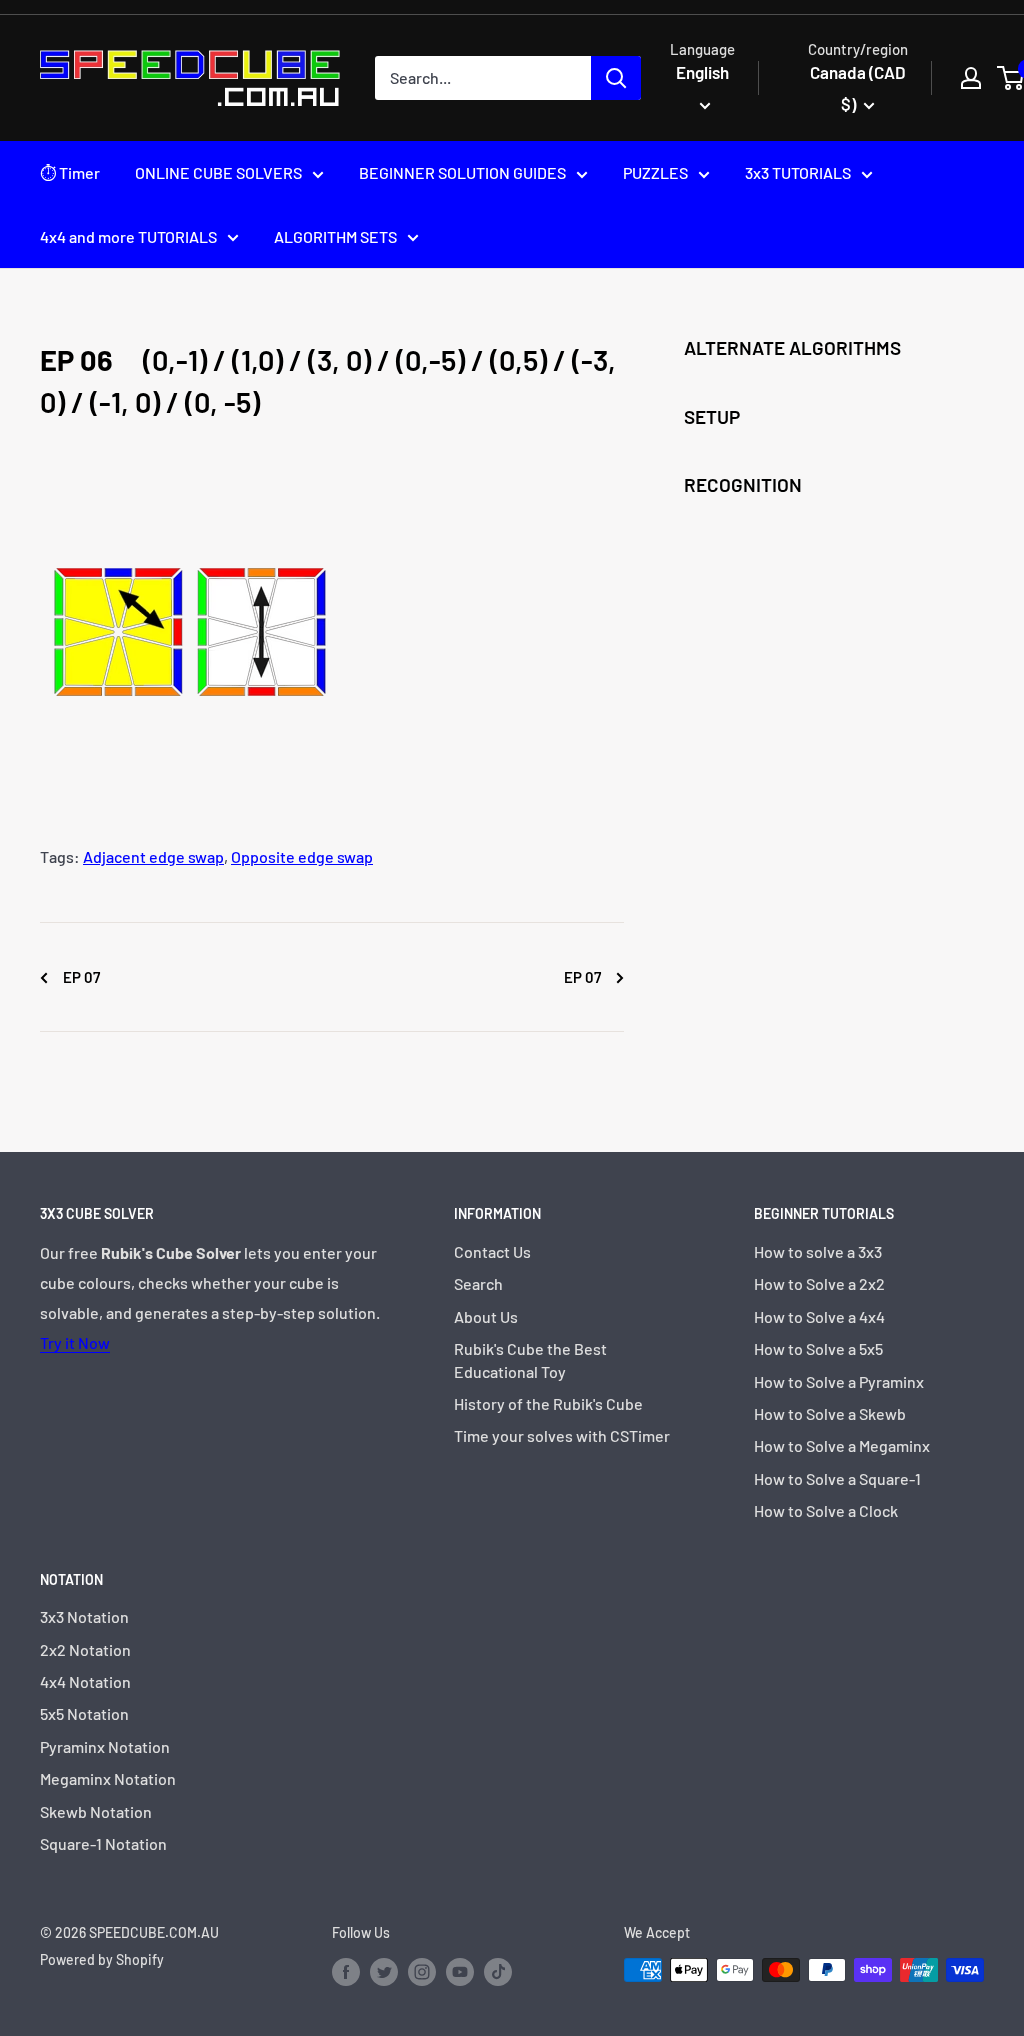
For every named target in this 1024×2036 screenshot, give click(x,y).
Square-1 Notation (103, 1843)
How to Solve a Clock (826, 1510)
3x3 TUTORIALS (798, 172)
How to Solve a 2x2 (819, 1283)
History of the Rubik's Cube (548, 1403)
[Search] (616, 78)
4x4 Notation (85, 1681)
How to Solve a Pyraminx (839, 1381)
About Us (486, 1316)
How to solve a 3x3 (818, 1251)
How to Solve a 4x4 (819, 1316)
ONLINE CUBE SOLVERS (218, 172)
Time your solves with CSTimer (562, 1435)
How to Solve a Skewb (830, 1413)
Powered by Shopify (102, 1959)
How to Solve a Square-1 (837, 1478)
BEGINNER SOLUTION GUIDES (462, 172)
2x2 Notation (85, 1649)
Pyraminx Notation (105, 1746)
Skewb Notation (96, 1811)
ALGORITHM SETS (335, 236)
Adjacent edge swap (153, 856)
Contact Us (492, 1251)
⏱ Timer (70, 172)
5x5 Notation (84, 1713)
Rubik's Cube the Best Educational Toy (530, 1359)
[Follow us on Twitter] (384, 1972)
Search (478, 1283)
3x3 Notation (84, 1616)
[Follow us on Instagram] (422, 1972)
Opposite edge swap (302, 856)
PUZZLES (655, 172)
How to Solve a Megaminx (842, 1445)
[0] (1011, 78)
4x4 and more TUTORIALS (128, 236)
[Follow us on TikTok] (498, 1972)
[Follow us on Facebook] (346, 1972)
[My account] (971, 78)
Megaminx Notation (108, 1778)
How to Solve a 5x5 (818, 1348)
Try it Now (75, 1342)
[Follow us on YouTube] (460, 1972)
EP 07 (80, 977)
